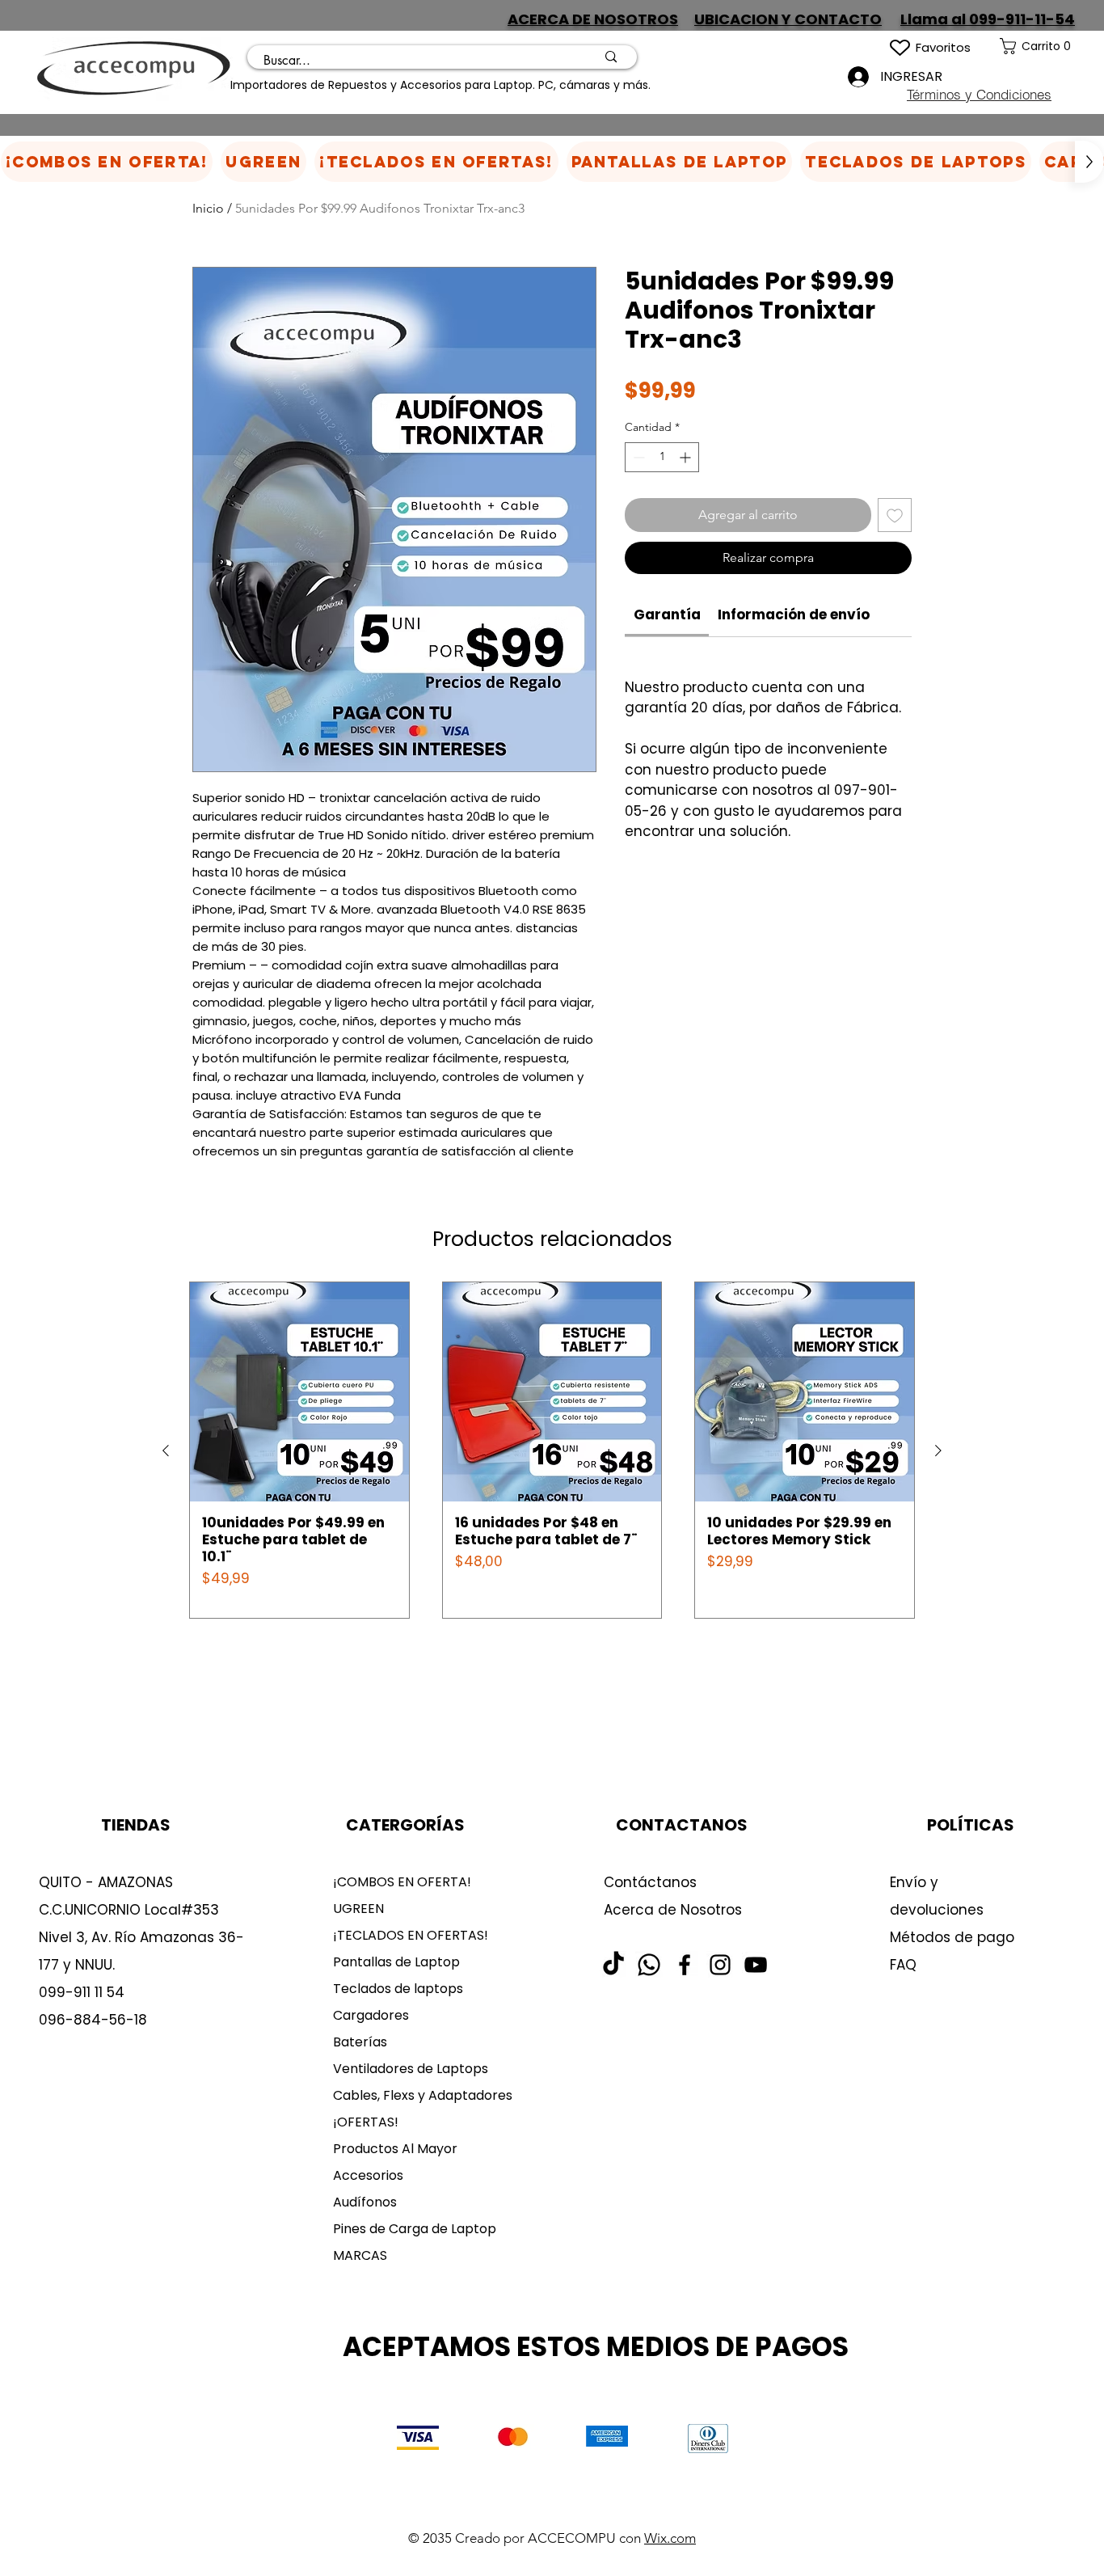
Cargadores (371, 2015)
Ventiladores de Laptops (411, 2069)
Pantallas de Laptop (396, 1962)
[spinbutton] (662, 457)
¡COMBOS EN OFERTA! (402, 1882)
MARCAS (360, 2255)
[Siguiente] (938, 1451)
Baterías (360, 2042)
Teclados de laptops (398, 1989)
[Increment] (687, 457)
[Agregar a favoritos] (895, 515)
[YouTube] (756, 1965)
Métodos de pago (954, 1937)
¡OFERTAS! (366, 2122)
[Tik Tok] (613, 1965)
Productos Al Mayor (395, 2149)
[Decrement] (637, 457)
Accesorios (368, 2175)
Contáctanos (650, 1882)
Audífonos (365, 2202)
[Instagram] (720, 1965)
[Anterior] (166, 1451)
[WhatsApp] (649, 1965)
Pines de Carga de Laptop (415, 2229)
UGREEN (358, 1909)
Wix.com (670, 2538)
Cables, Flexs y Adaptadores (417, 2095)
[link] (1052, 46)
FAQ (903, 1965)
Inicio (208, 208)
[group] (552, 1450)
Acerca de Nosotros (673, 1910)
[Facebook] (685, 1965)
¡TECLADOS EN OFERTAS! (411, 1935)
